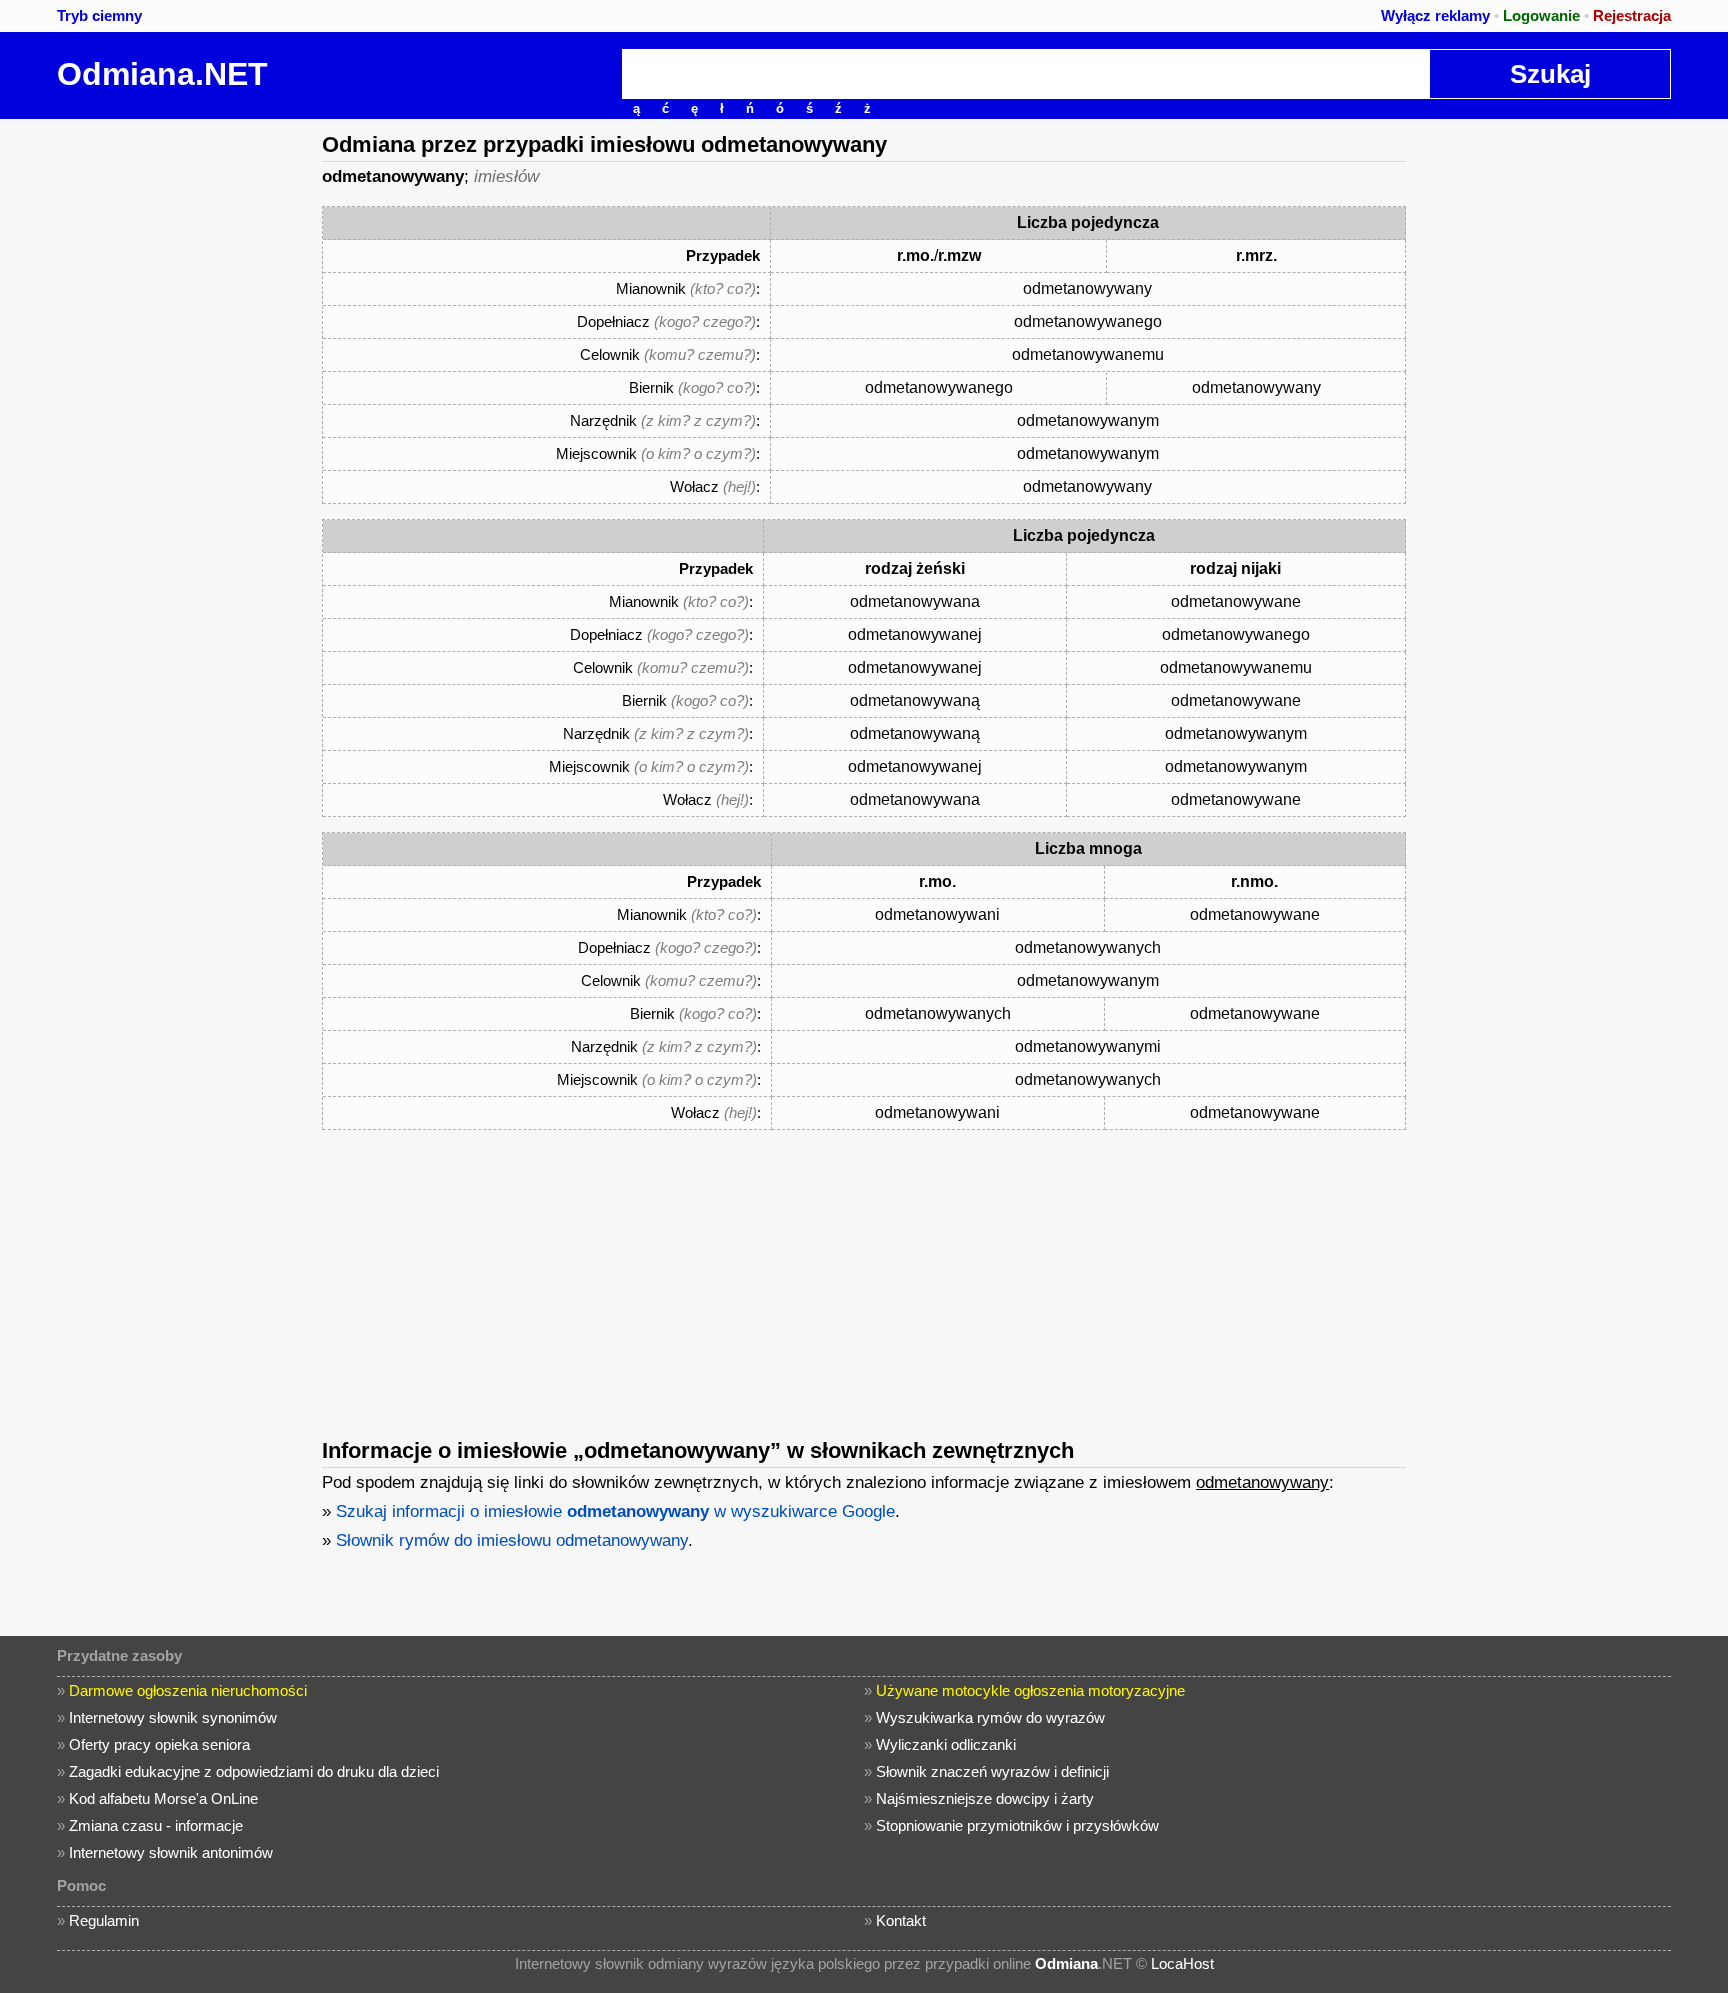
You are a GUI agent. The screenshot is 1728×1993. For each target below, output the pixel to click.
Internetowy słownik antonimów (171, 1852)
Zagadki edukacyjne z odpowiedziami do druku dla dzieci (254, 1771)
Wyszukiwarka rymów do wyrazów (990, 1717)
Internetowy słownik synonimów (173, 1717)
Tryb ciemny (99, 15)
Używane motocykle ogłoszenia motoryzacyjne (1030, 1690)
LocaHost (1182, 1963)
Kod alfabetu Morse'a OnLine (163, 1798)
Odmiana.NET (162, 74)
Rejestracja (1632, 15)
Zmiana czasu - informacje (156, 1825)
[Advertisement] (155, 419)
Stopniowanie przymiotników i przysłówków (1017, 1825)
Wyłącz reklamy (1435, 15)
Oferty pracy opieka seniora (159, 1744)
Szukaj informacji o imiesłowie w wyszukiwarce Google (615, 1511)
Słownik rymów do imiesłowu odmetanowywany (512, 1540)
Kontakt (901, 1920)
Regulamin (104, 1920)
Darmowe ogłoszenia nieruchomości (188, 1690)
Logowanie (1541, 15)
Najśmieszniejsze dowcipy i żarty (985, 1798)
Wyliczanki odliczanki (946, 1744)
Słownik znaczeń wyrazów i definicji (992, 1771)
